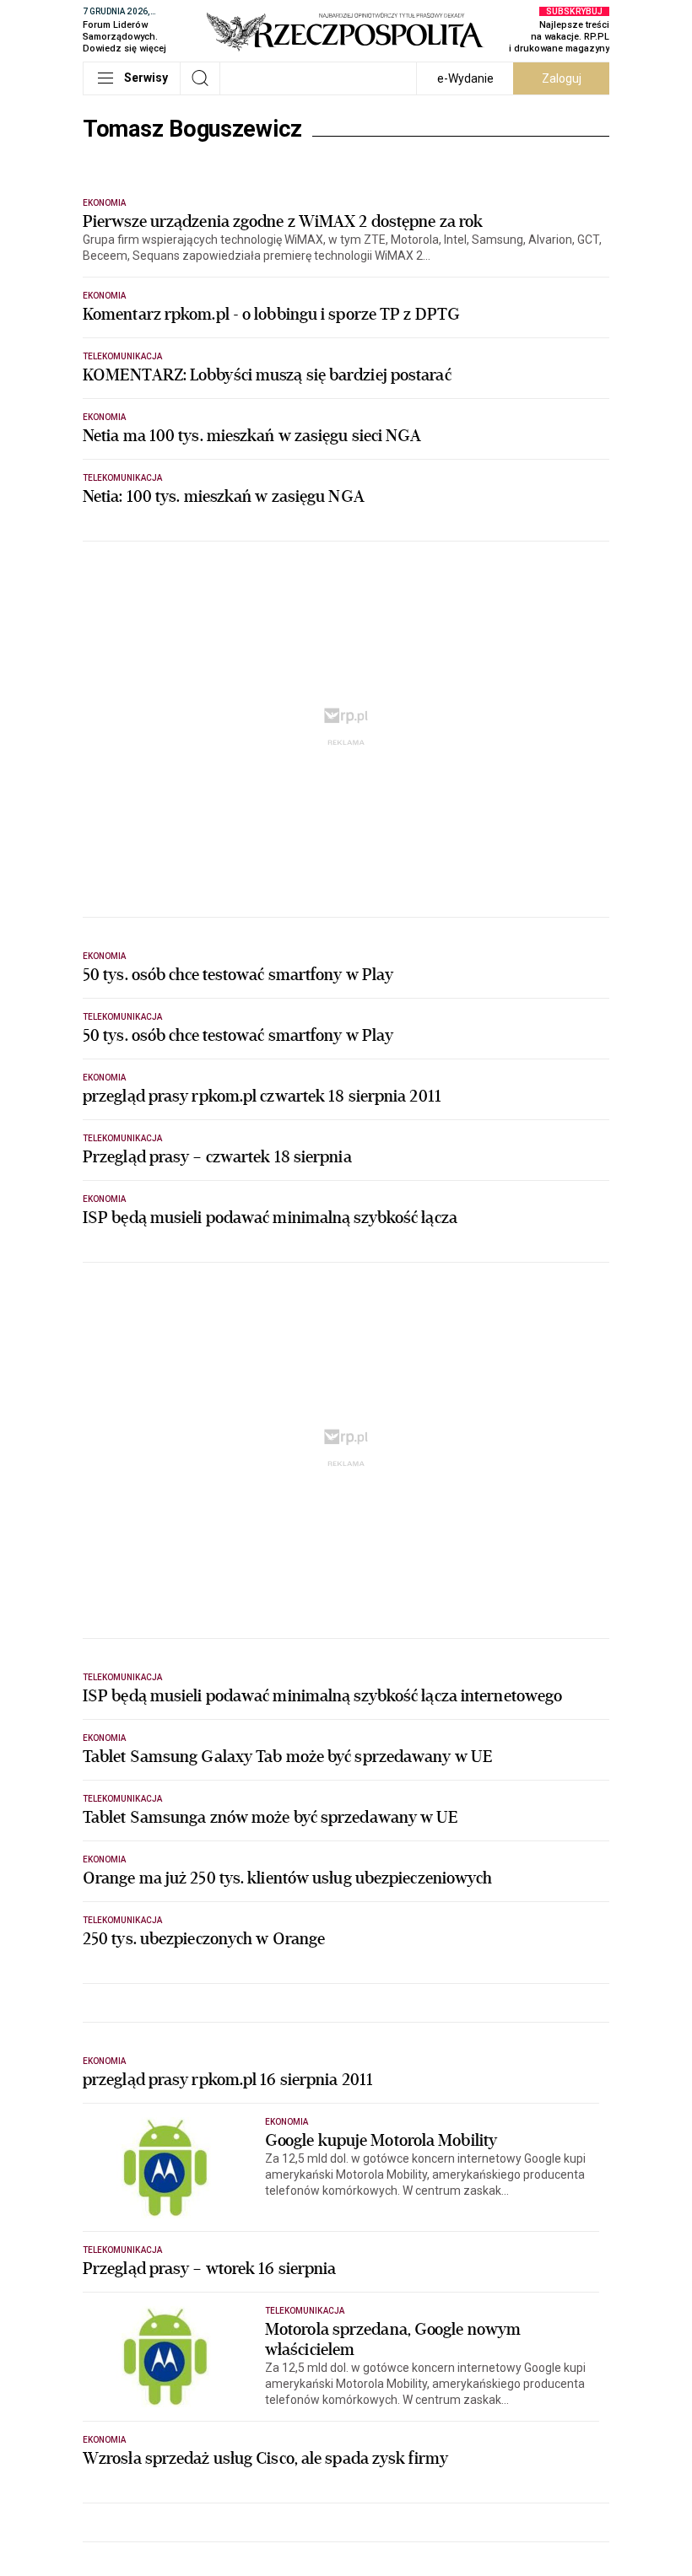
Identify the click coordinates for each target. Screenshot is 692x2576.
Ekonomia (104, 203)
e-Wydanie (465, 78)
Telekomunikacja (122, 356)
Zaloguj (562, 78)
